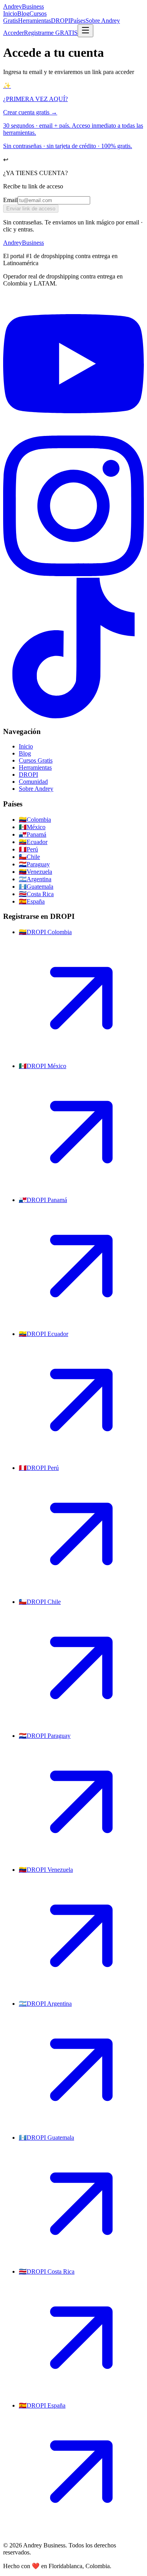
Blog (23, 14)
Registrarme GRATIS (51, 33)
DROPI (61, 21)
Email (10, 200)
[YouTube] (73, 432)
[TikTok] (73, 716)
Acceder (14, 33)
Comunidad (33, 782)
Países (78, 21)
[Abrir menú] (85, 31)
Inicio (10, 14)
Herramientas (34, 21)
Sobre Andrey (103, 21)
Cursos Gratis (36, 760)
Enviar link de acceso (31, 209)
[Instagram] (73, 574)
